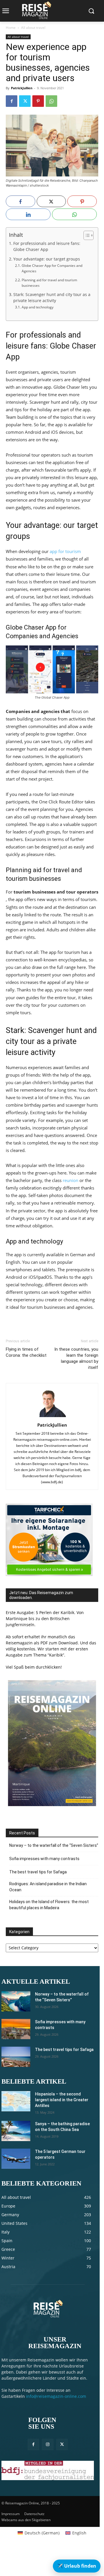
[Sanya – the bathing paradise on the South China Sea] (16, 2131)
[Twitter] (25, 101)
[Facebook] (12, 101)
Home (11, 28)
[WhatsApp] (51, 101)
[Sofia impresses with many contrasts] (16, 2029)
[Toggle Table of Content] (86, 235)
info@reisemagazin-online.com (56, 2396)
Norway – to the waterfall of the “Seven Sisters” (54, 1845)
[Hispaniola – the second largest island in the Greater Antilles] (16, 2101)
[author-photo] (52, 1417)
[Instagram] (48, 2444)
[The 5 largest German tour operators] (16, 2159)
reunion (70, 1180)
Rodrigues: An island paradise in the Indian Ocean (48, 1887)
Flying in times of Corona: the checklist (26, 1352)
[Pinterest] (38, 101)
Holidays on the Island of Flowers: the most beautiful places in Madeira (49, 1905)
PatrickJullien (22, 88)
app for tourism (65, 551)
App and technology (37, 307)
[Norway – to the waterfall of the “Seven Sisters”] (16, 2001)
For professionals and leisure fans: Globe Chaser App (47, 247)
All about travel (33, 28)
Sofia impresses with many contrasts (44, 1859)
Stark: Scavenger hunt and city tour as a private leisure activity (52, 298)
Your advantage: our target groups (47, 259)
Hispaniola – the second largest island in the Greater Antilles (62, 2100)
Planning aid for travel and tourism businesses (49, 283)
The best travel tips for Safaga (38, 1872)
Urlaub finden (77, 2566)
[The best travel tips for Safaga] (16, 2057)
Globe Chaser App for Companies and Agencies (52, 268)
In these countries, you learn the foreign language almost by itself (76, 1358)
